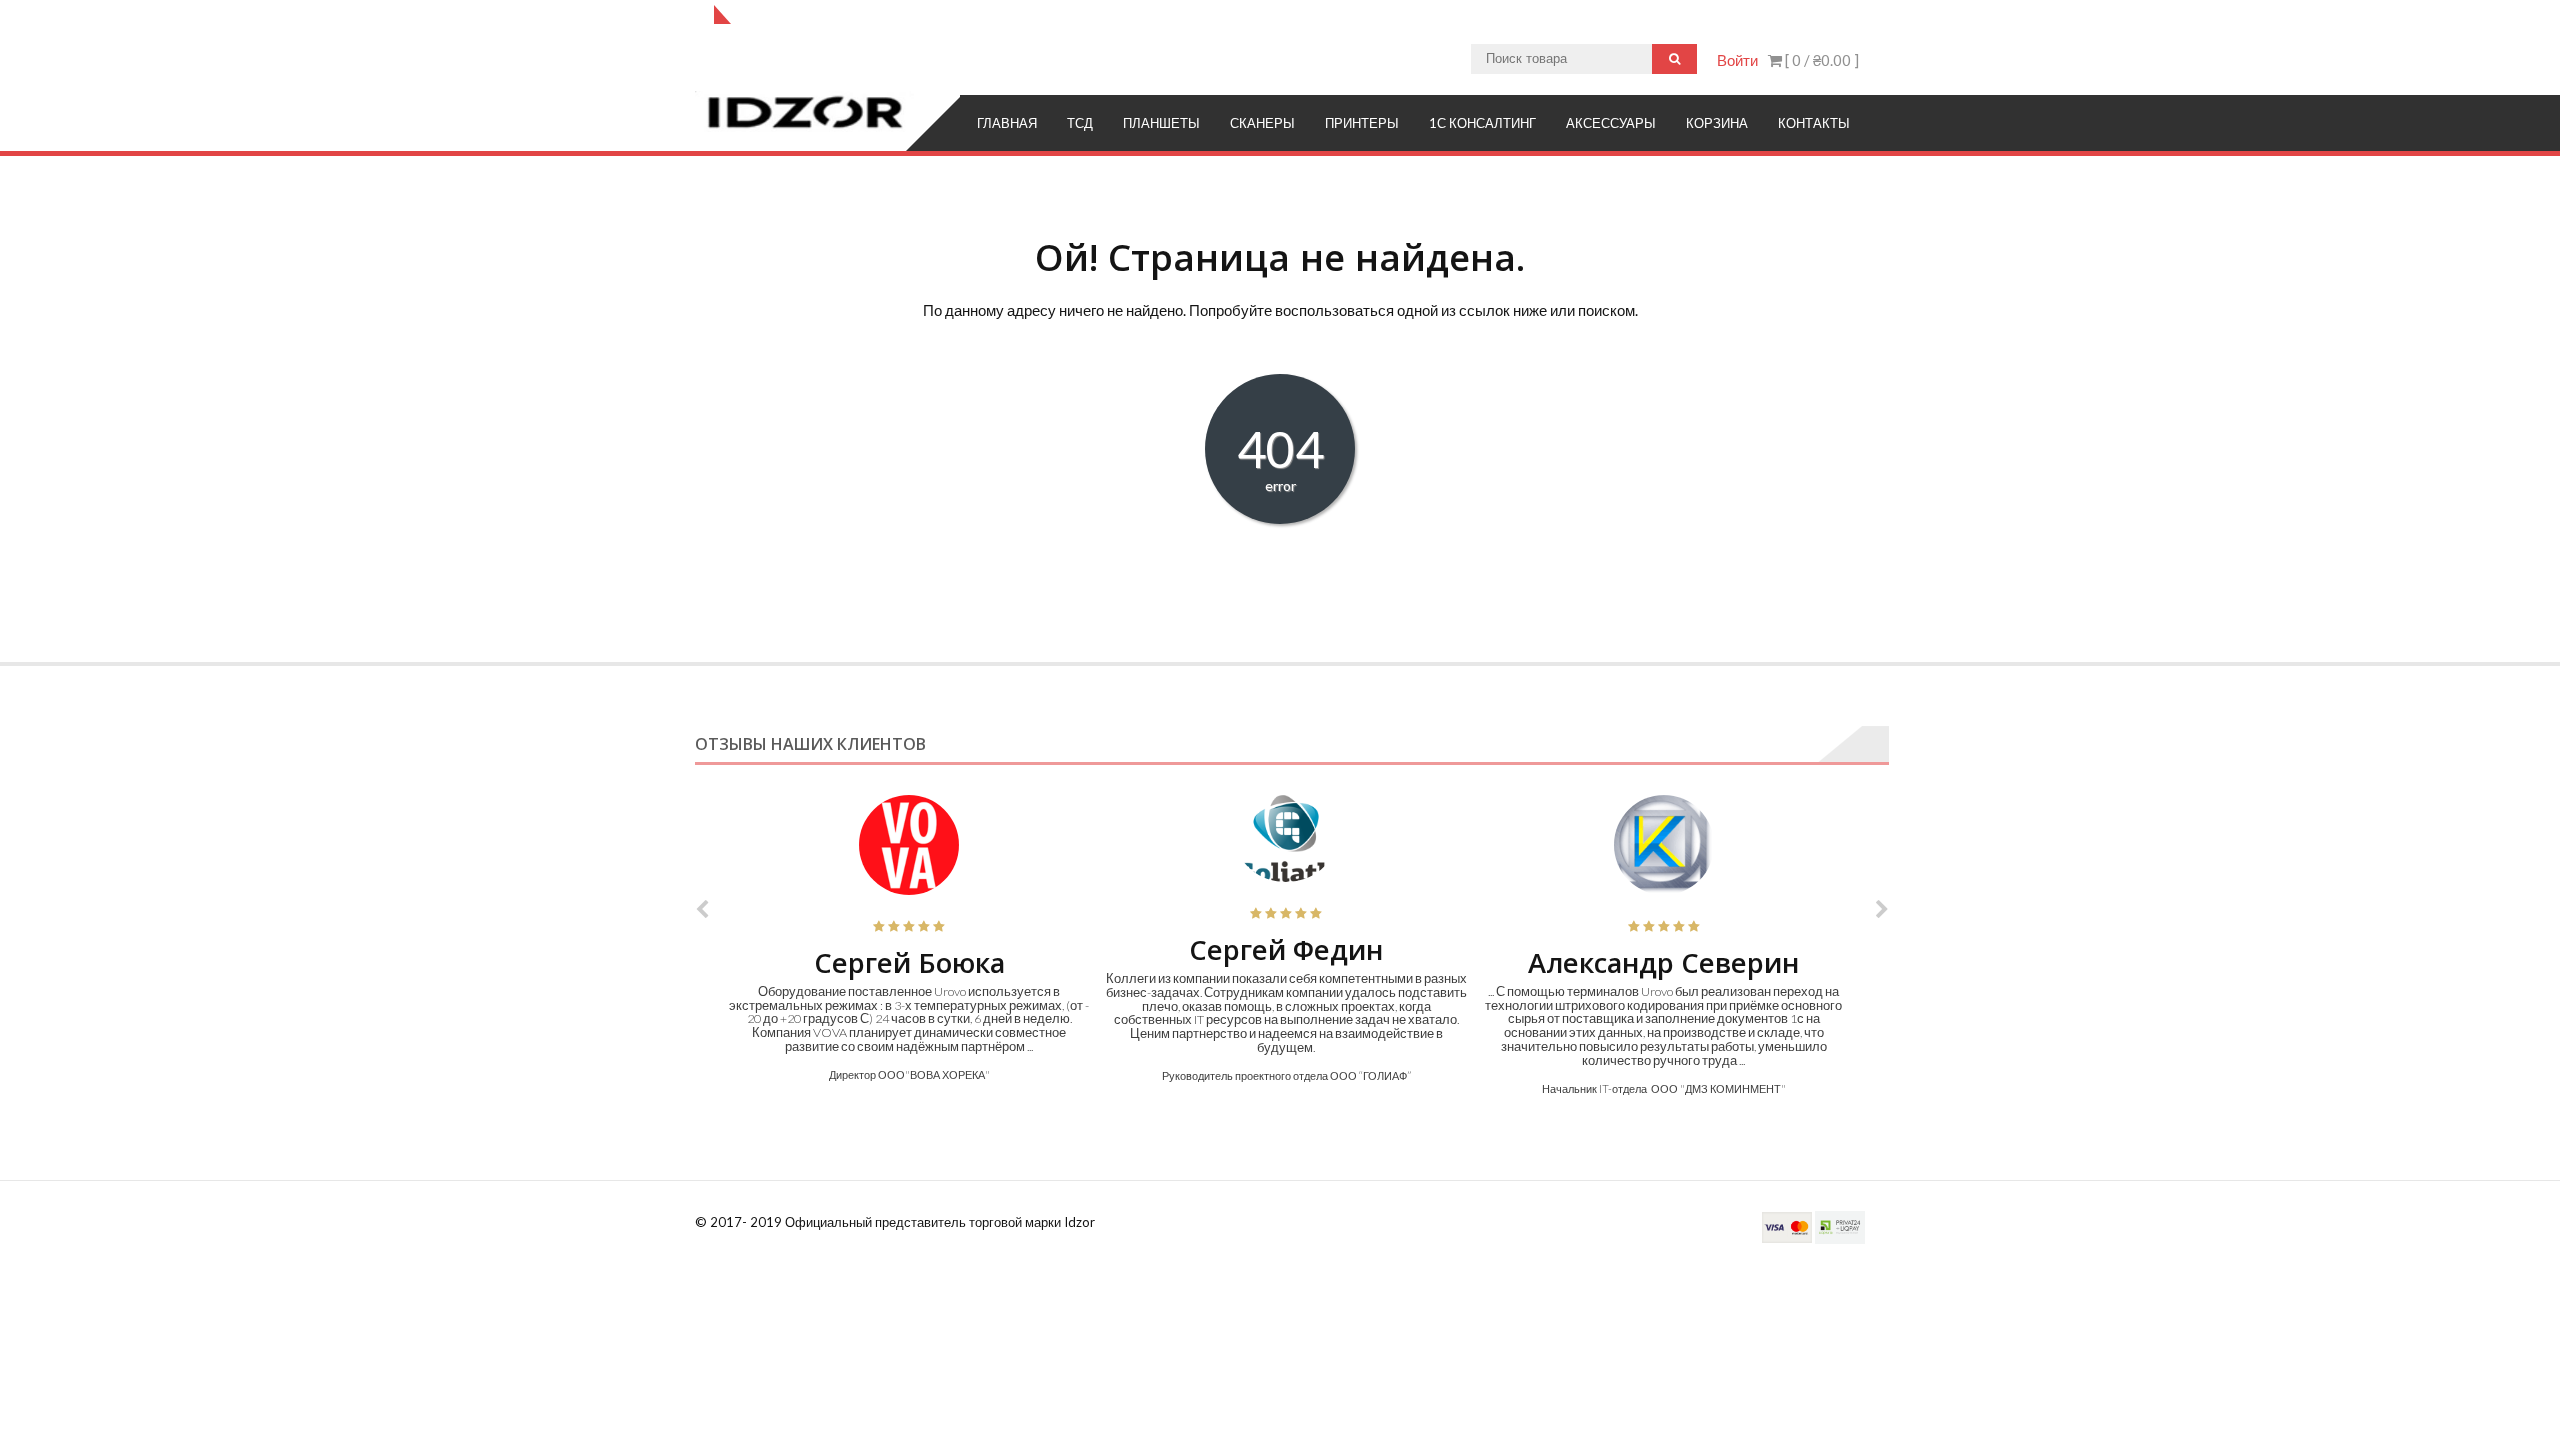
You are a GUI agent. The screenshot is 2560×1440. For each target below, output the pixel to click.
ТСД (1080, 123)
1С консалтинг (1482, 123)
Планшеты (1161, 123)
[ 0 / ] (1820, 60)
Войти (1737, 60)
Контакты (1814, 123)
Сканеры (1262, 123)
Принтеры (1362, 123)
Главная (1007, 123)
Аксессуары (1611, 123)
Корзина (1717, 123)
